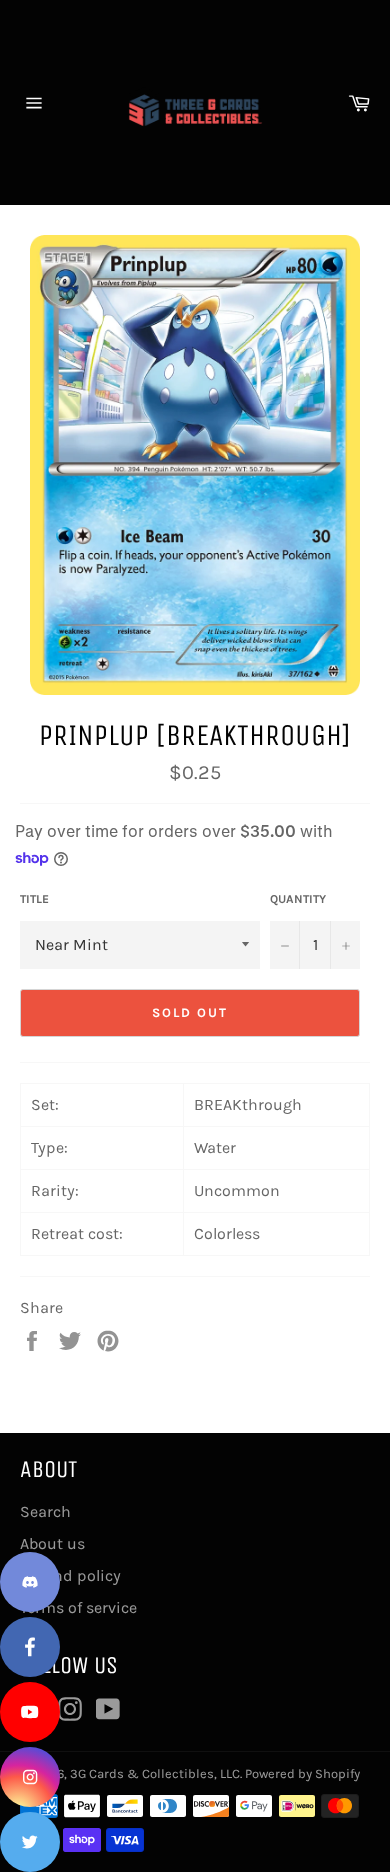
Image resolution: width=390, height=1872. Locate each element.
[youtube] (30, 1712)
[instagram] (30, 1777)
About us (52, 1543)
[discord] (30, 1582)
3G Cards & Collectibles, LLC (155, 1773)
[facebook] (30, 1647)
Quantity (298, 899)
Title (34, 899)
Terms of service (78, 1607)
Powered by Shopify (302, 1773)
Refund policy (70, 1575)
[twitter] (30, 1842)
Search (45, 1511)
